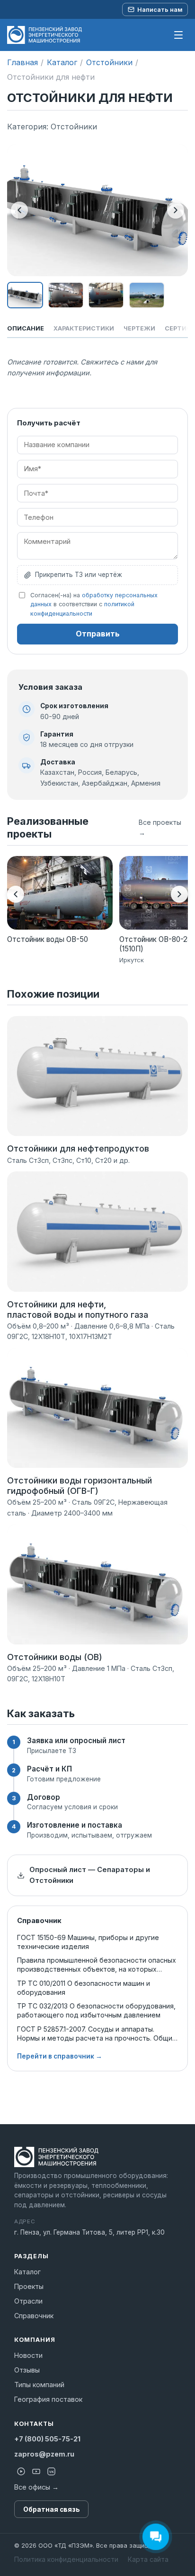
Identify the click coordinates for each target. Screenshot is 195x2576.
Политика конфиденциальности (66, 2559)
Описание (26, 328)
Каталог (62, 62)
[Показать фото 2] (66, 295)
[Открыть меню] (178, 35)
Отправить (98, 634)
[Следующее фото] (176, 210)
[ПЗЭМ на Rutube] (21, 2471)
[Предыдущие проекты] (16, 894)
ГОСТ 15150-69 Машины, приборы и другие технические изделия (88, 1942)
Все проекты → (160, 827)
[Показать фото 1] (25, 295)
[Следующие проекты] (179, 894)
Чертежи (139, 328)
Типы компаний (39, 2385)
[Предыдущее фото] (19, 210)
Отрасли (28, 2301)
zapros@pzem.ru (44, 2454)
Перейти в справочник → (60, 2056)
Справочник (34, 2316)
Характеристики (84, 328)
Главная (22, 62)
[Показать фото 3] (106, 295)
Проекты (29, 2286)
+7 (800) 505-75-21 (47, 2439)
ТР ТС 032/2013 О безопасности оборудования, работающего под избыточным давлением (96, 2010)
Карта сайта (148, 2559)
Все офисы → (36, 2487)
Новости (28, 2355)
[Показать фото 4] (147, 295)
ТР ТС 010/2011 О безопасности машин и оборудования (84, 1988)
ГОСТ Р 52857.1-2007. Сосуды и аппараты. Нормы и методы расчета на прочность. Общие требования (97, 2034)
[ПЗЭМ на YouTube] (36, 2471)
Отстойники (109, 62)
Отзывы (27, 2370)
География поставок (48, 2399)
